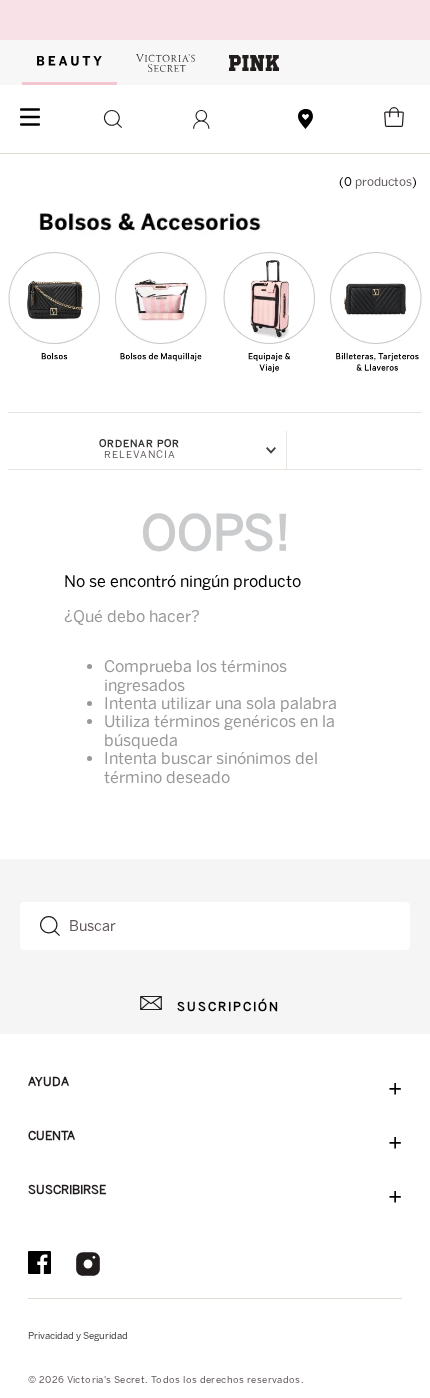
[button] (107, 119)
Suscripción (228, 1007)
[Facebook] (39, 1266)
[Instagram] (88, 1266)
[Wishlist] (306, 119)
